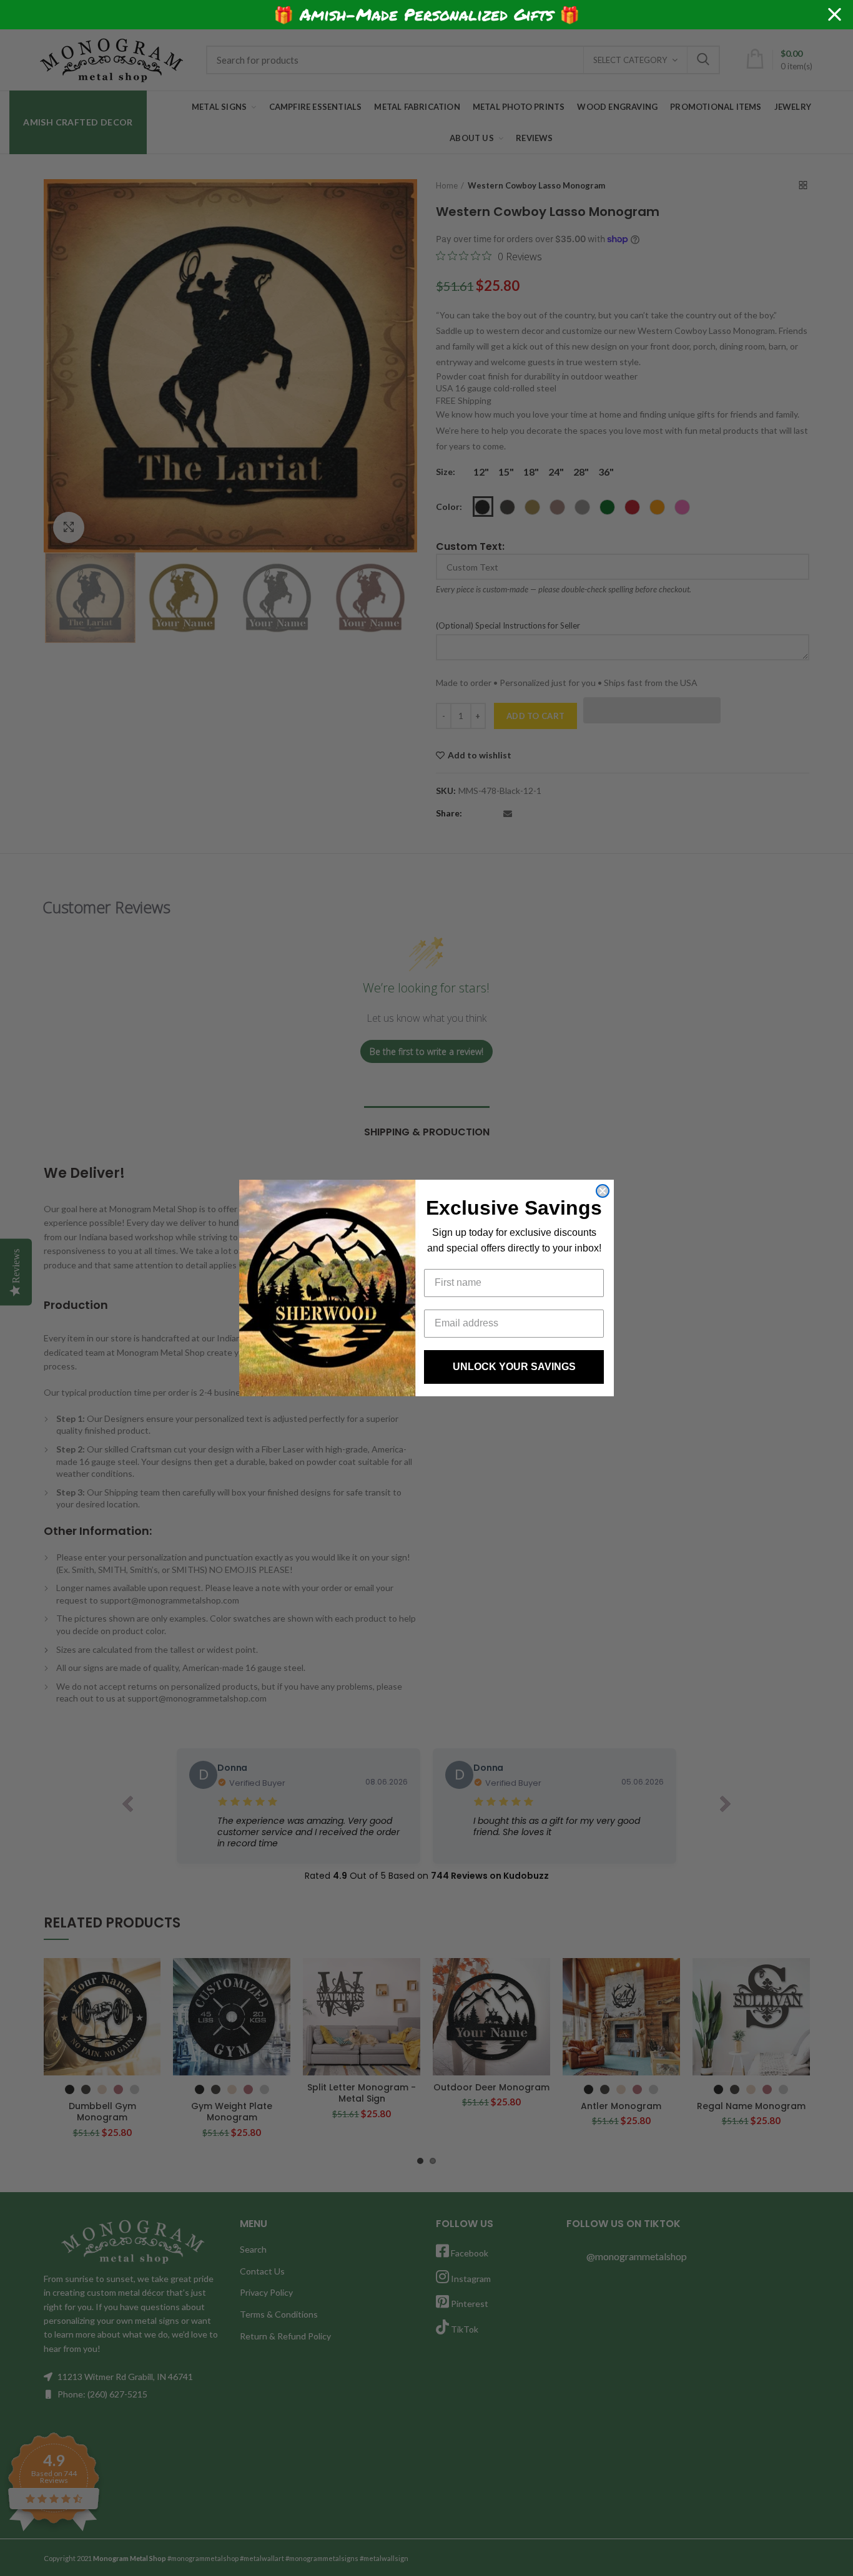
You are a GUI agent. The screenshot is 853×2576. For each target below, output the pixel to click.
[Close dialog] (603, 1191)
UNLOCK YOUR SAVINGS (514, 1367)
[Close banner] (835, 15)
